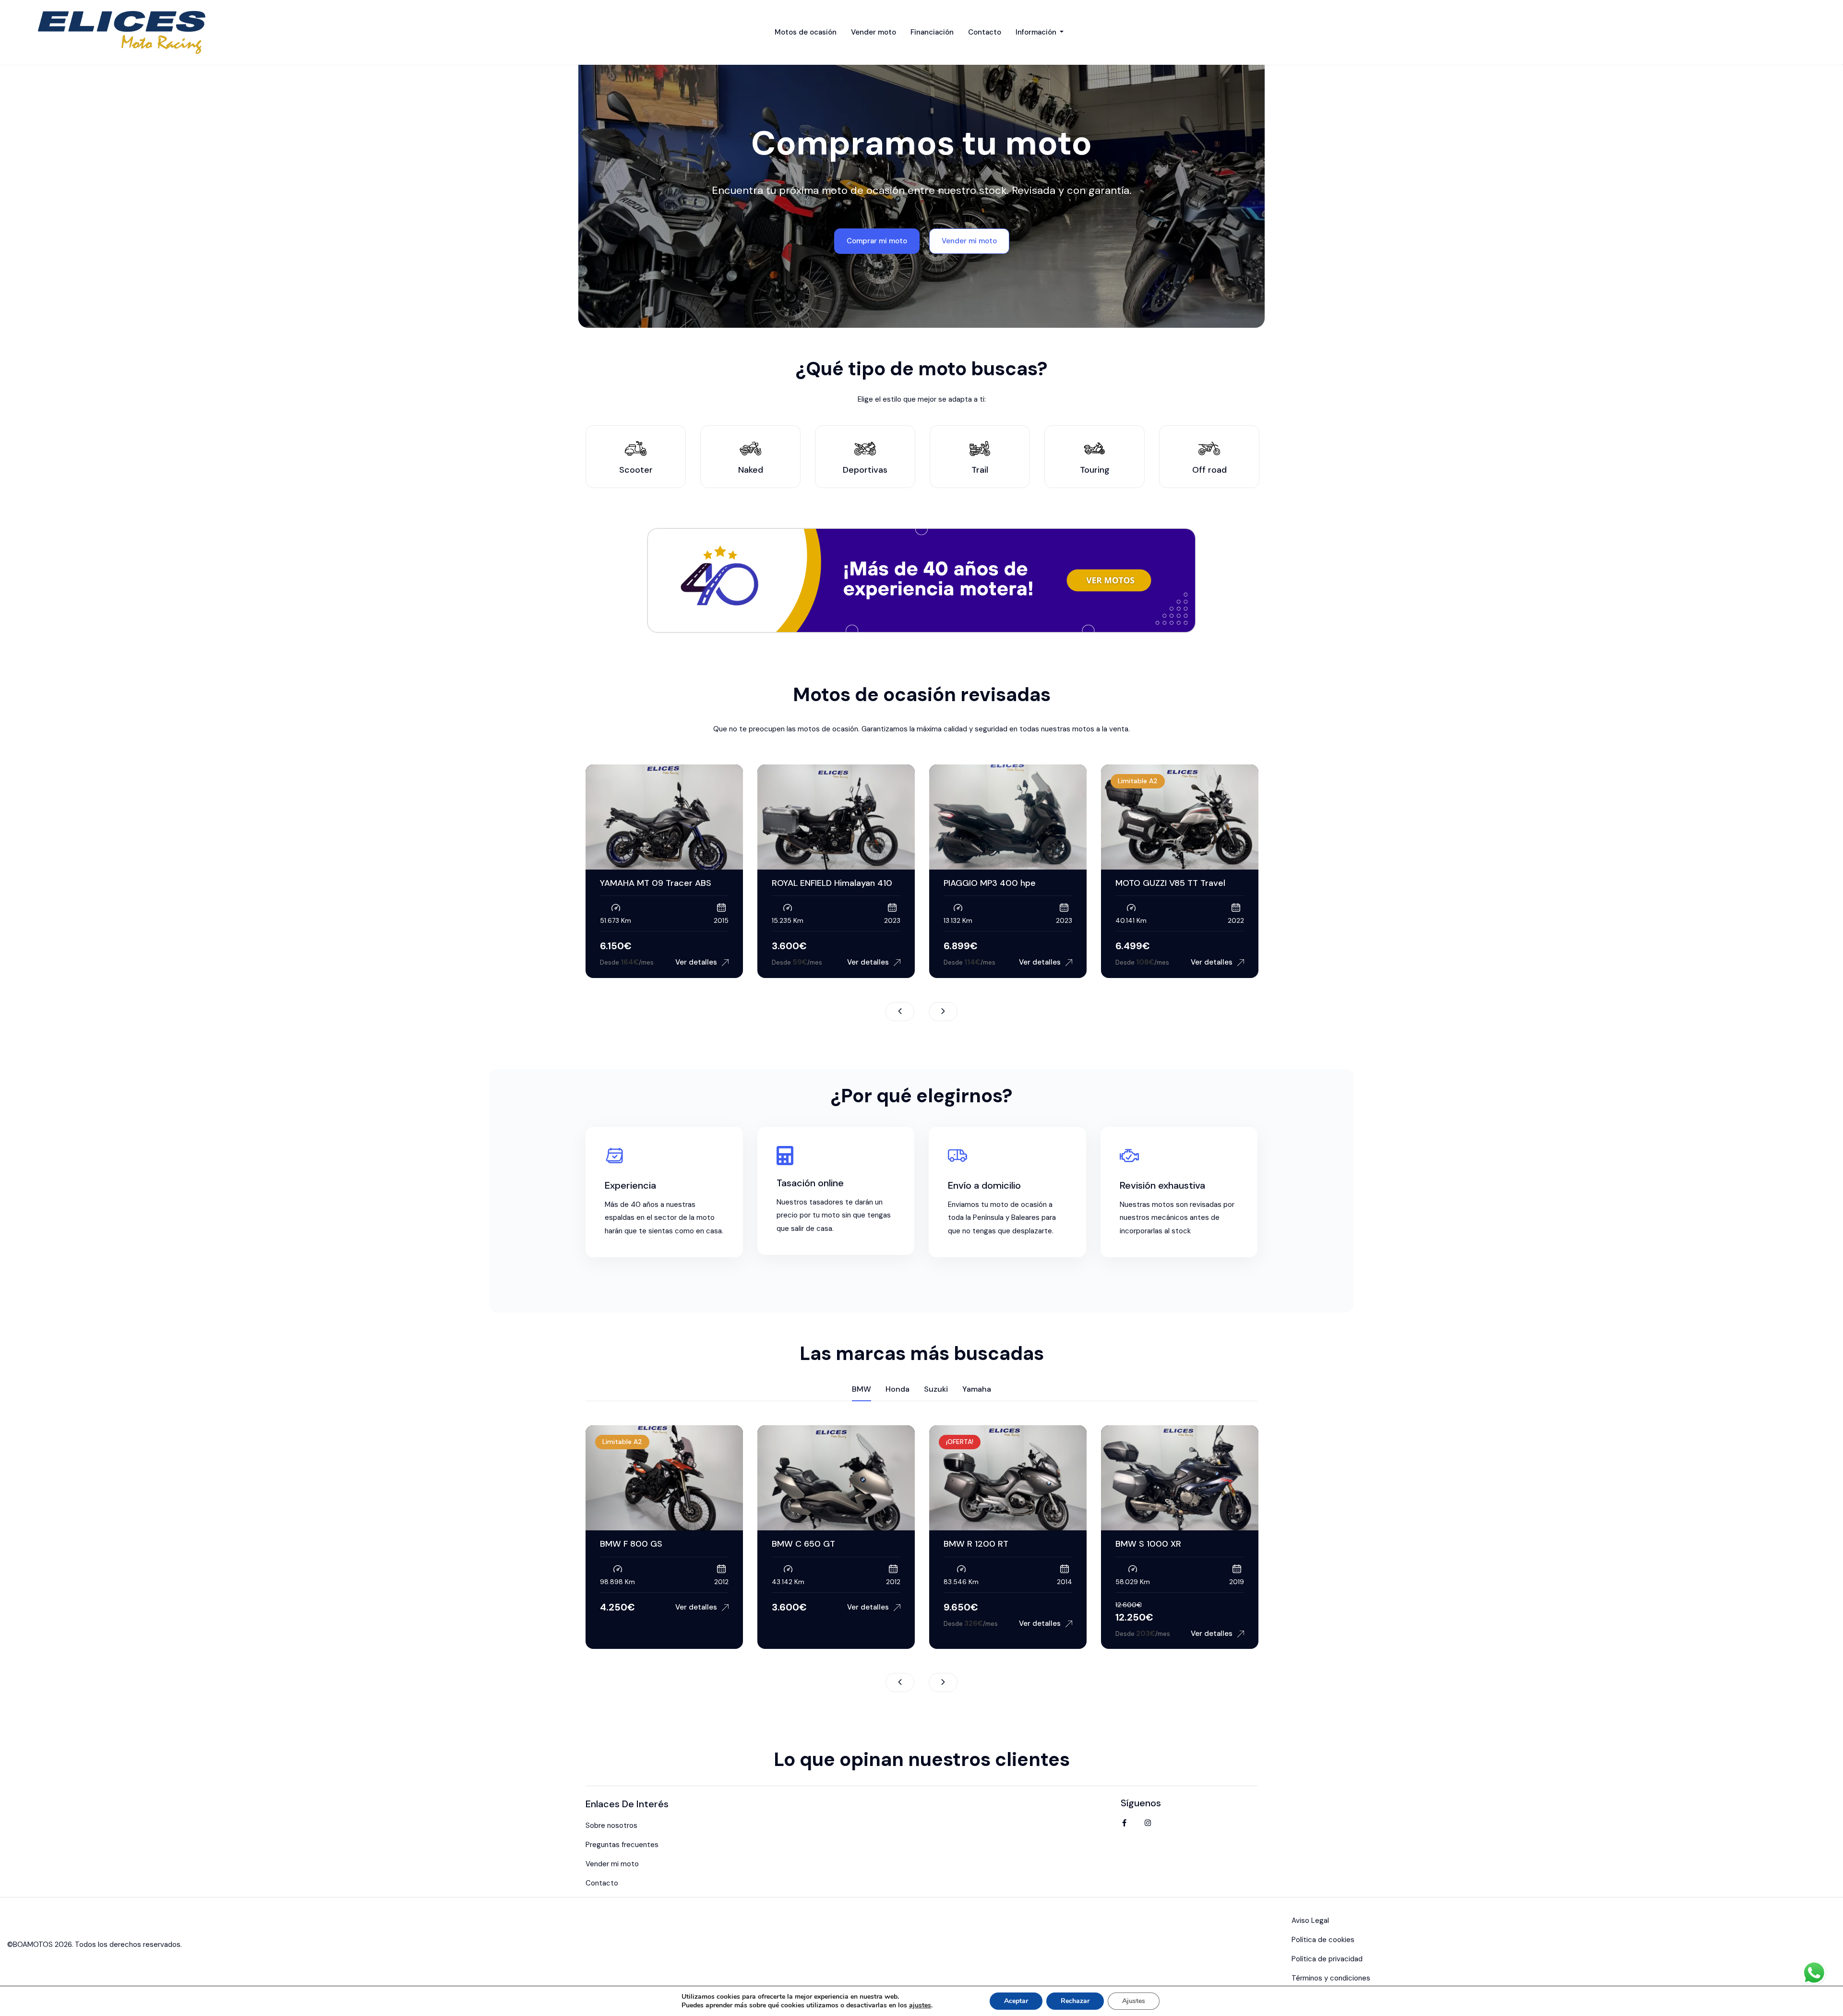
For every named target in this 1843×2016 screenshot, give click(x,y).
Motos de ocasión (806, 32)
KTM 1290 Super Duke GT (1167, 883)
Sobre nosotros (611, 1825)
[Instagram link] (1148, 1823)
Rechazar (1075, 2001)
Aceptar (1016, 2001)
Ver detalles (696, 962)
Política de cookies (1323, 1940)
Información (1037, 32)
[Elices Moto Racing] (125, 32)
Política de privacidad (1327, 1959)
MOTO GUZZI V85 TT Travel (999, 883)
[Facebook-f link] (1124, 1823)
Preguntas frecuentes (622, 1845)
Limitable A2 (966, 781)
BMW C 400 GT (976, 1544)
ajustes (920, 2005)
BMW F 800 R (1143, 1544)
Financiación (932, 32)
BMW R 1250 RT (632, 1544)
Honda (898, 1389)
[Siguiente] (943, 1012)
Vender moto (874, 32)
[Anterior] (900, 1012)
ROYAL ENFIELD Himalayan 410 (660, 883)
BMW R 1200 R (802, 1544)
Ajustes (1134, 2001)
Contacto (985, 32)
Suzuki (936, 1389)
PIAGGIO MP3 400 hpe (818, 883)
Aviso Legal (1310, 1921)
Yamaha (977, 1389)
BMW (862, 1389)
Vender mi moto (612, 1864)
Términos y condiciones (1331, 1978)
